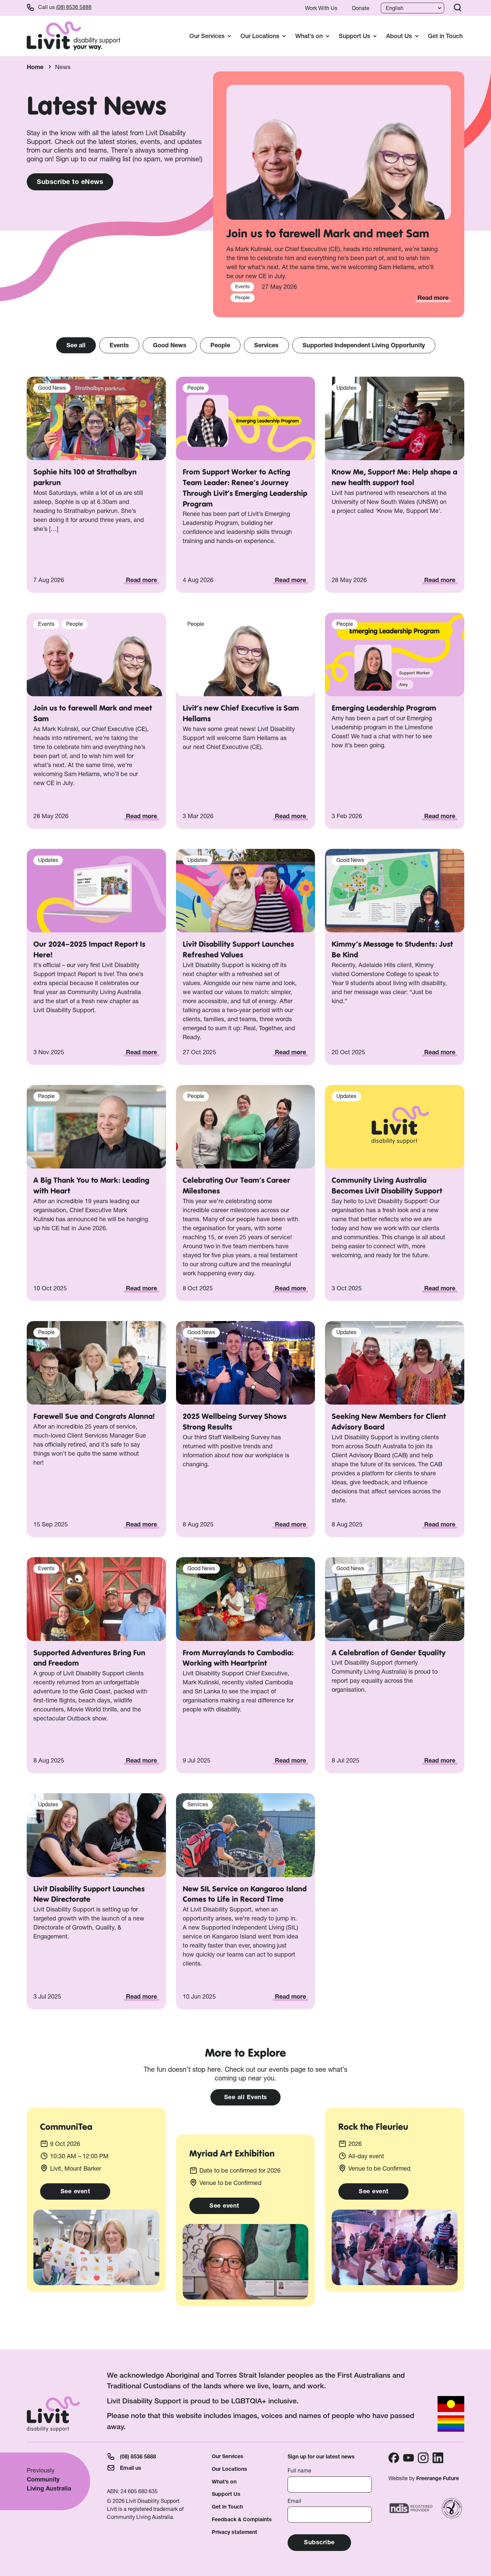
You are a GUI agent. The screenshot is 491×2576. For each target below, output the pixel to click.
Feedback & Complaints (242, 2519)
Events (119, 345)
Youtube (408, 2458)
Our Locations (229, 2469)
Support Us (226, 2494)
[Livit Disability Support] (73, 36)
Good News (170, 345)
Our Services (228, 2456)
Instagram (423, 2458)
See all (76, 345)
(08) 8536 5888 (74, 7)
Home (35, 67)
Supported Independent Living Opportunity (364, 345)
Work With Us (321, 8)
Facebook (394, 2458)
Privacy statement (234, 2532)
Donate (361, 8)
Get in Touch (445, 36)
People (220, 345)
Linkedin (438, 2458)
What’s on (224, 2482)
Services (266, 345)
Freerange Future (438, 2478)
